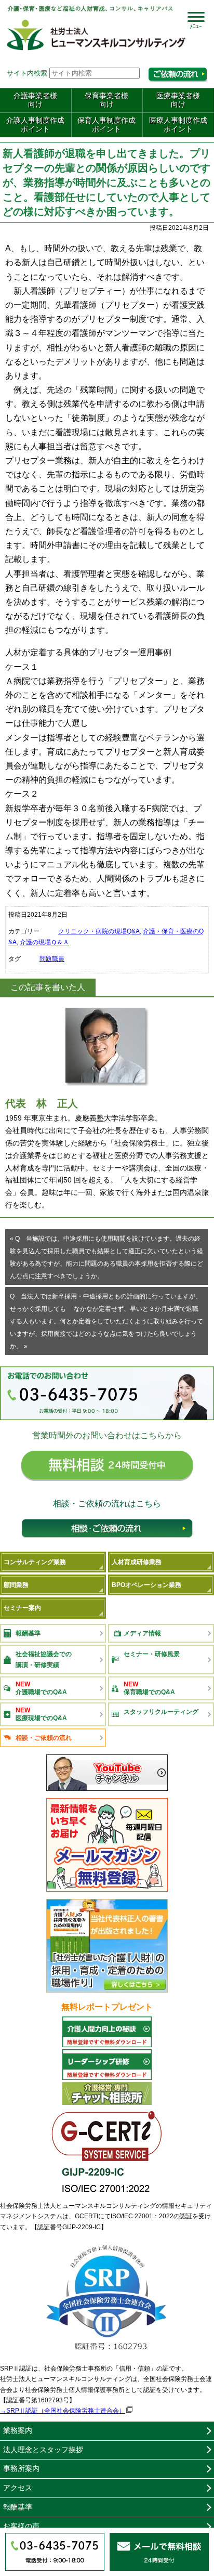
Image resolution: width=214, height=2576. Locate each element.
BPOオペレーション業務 (146, 1585)
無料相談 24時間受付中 (107, 1469)
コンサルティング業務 (35, 1562)
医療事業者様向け (178, 100)
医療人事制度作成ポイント (178, 125)
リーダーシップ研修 (107, 2065)
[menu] (196, 19)
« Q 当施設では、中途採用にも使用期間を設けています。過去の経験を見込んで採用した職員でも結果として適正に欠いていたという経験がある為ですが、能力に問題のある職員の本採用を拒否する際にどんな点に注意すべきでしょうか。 (106, 1257)
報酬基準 (28, 1633)
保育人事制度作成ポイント (106, 125)
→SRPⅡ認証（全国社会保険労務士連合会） (63, 2411)
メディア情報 (142, 1633)
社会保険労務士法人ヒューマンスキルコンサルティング (97, 31)
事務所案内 (21, 2468)
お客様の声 (21, 2526)
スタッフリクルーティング (161, 1712)
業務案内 (18, 2430)
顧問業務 (16, 1585)
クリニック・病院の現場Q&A (99, 931)
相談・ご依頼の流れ (107, 1531)
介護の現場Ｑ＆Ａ (44, 942)
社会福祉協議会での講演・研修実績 (44, 1659)
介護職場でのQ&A (41, 1688)
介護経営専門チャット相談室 (107, 2093)
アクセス (18, 2488)
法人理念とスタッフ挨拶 (43, 2450)
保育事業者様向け (106, 100)
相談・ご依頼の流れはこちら (178, 75)
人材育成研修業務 (137, 1562)
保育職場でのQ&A (149, 1688)
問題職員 (52, 959)
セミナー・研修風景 (152, 1654)
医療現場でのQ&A (41, 1714)
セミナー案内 (22, 1608)
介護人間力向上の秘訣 (107, 2032)
